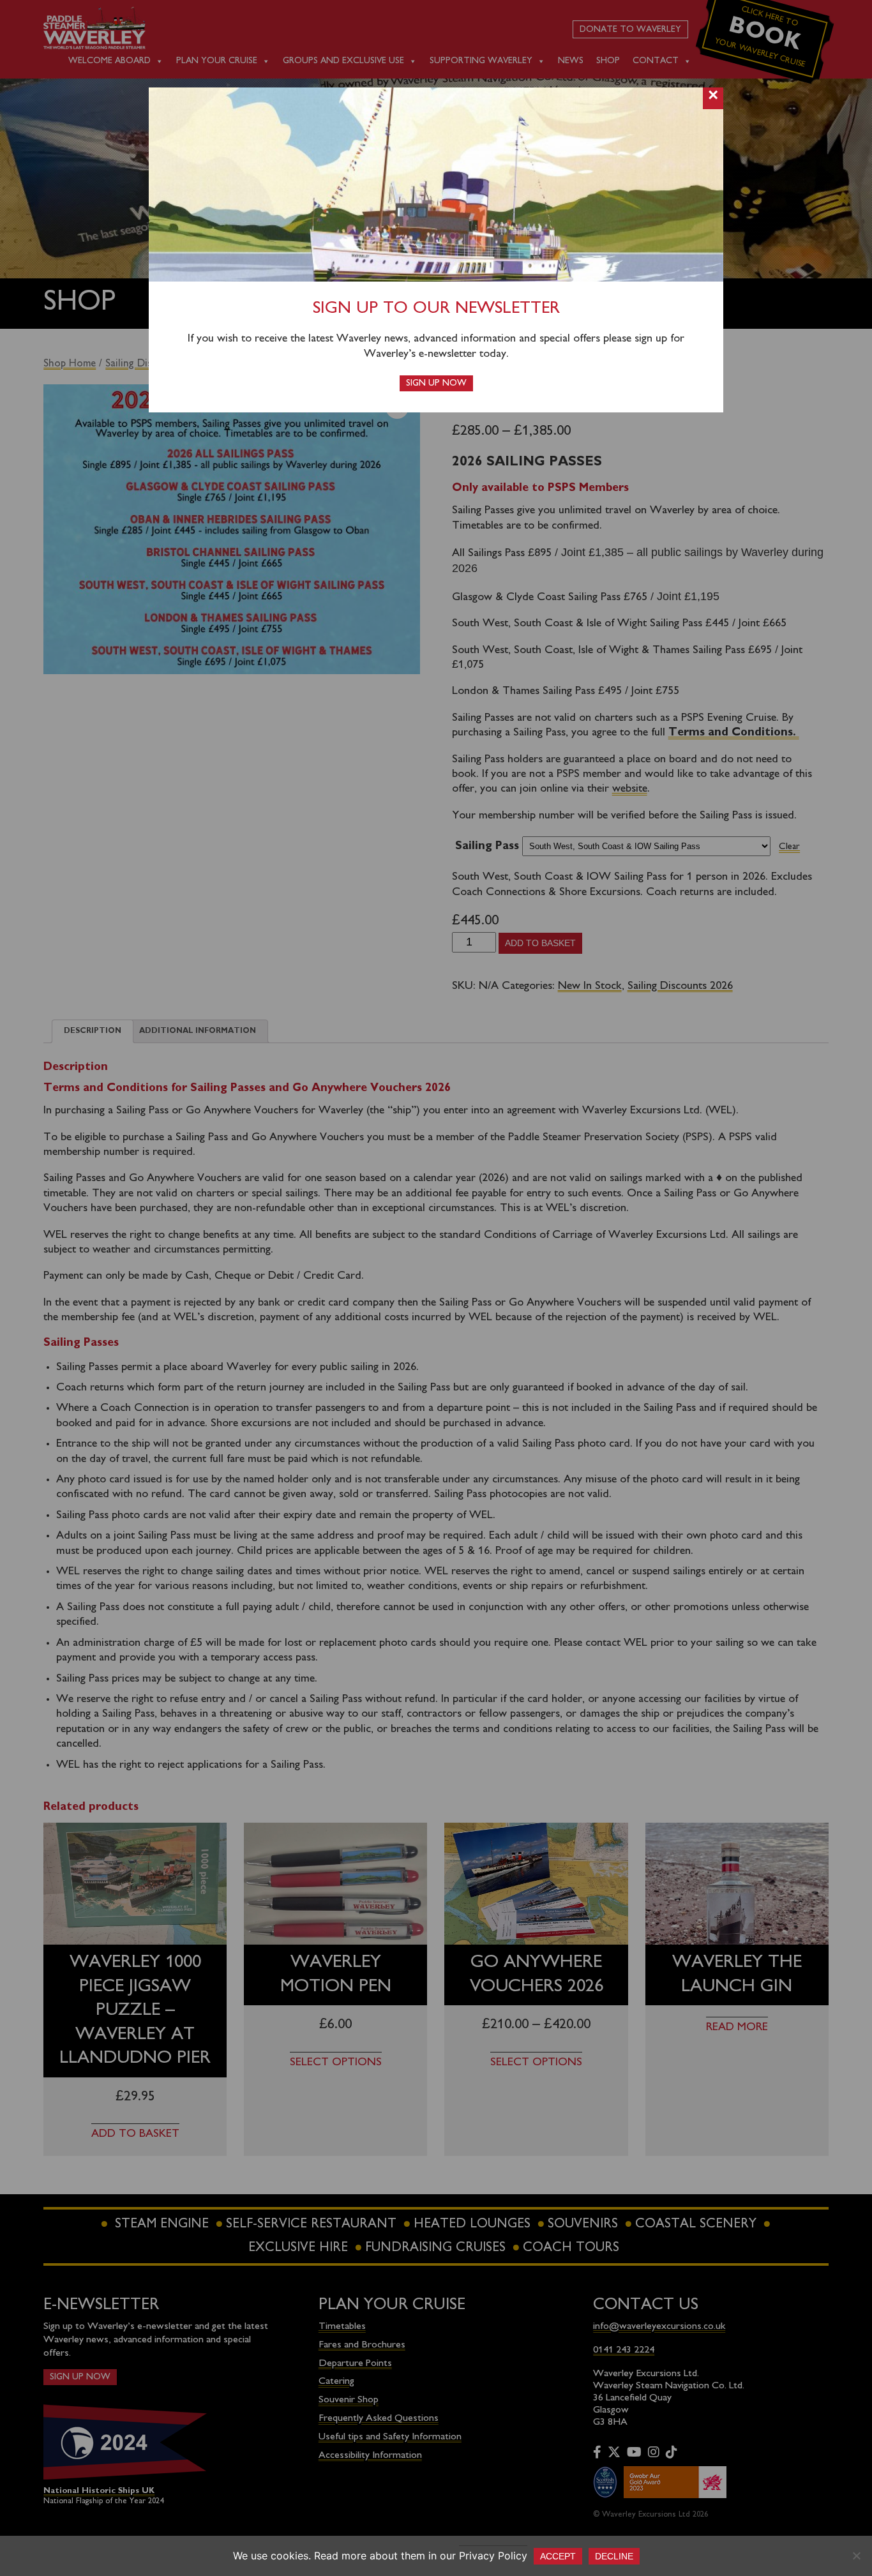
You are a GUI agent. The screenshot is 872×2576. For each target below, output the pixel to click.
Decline (614, 2556)
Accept (558, 2556)
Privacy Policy (493, 2556)
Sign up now (436, 383)
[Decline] (856, 2556)
